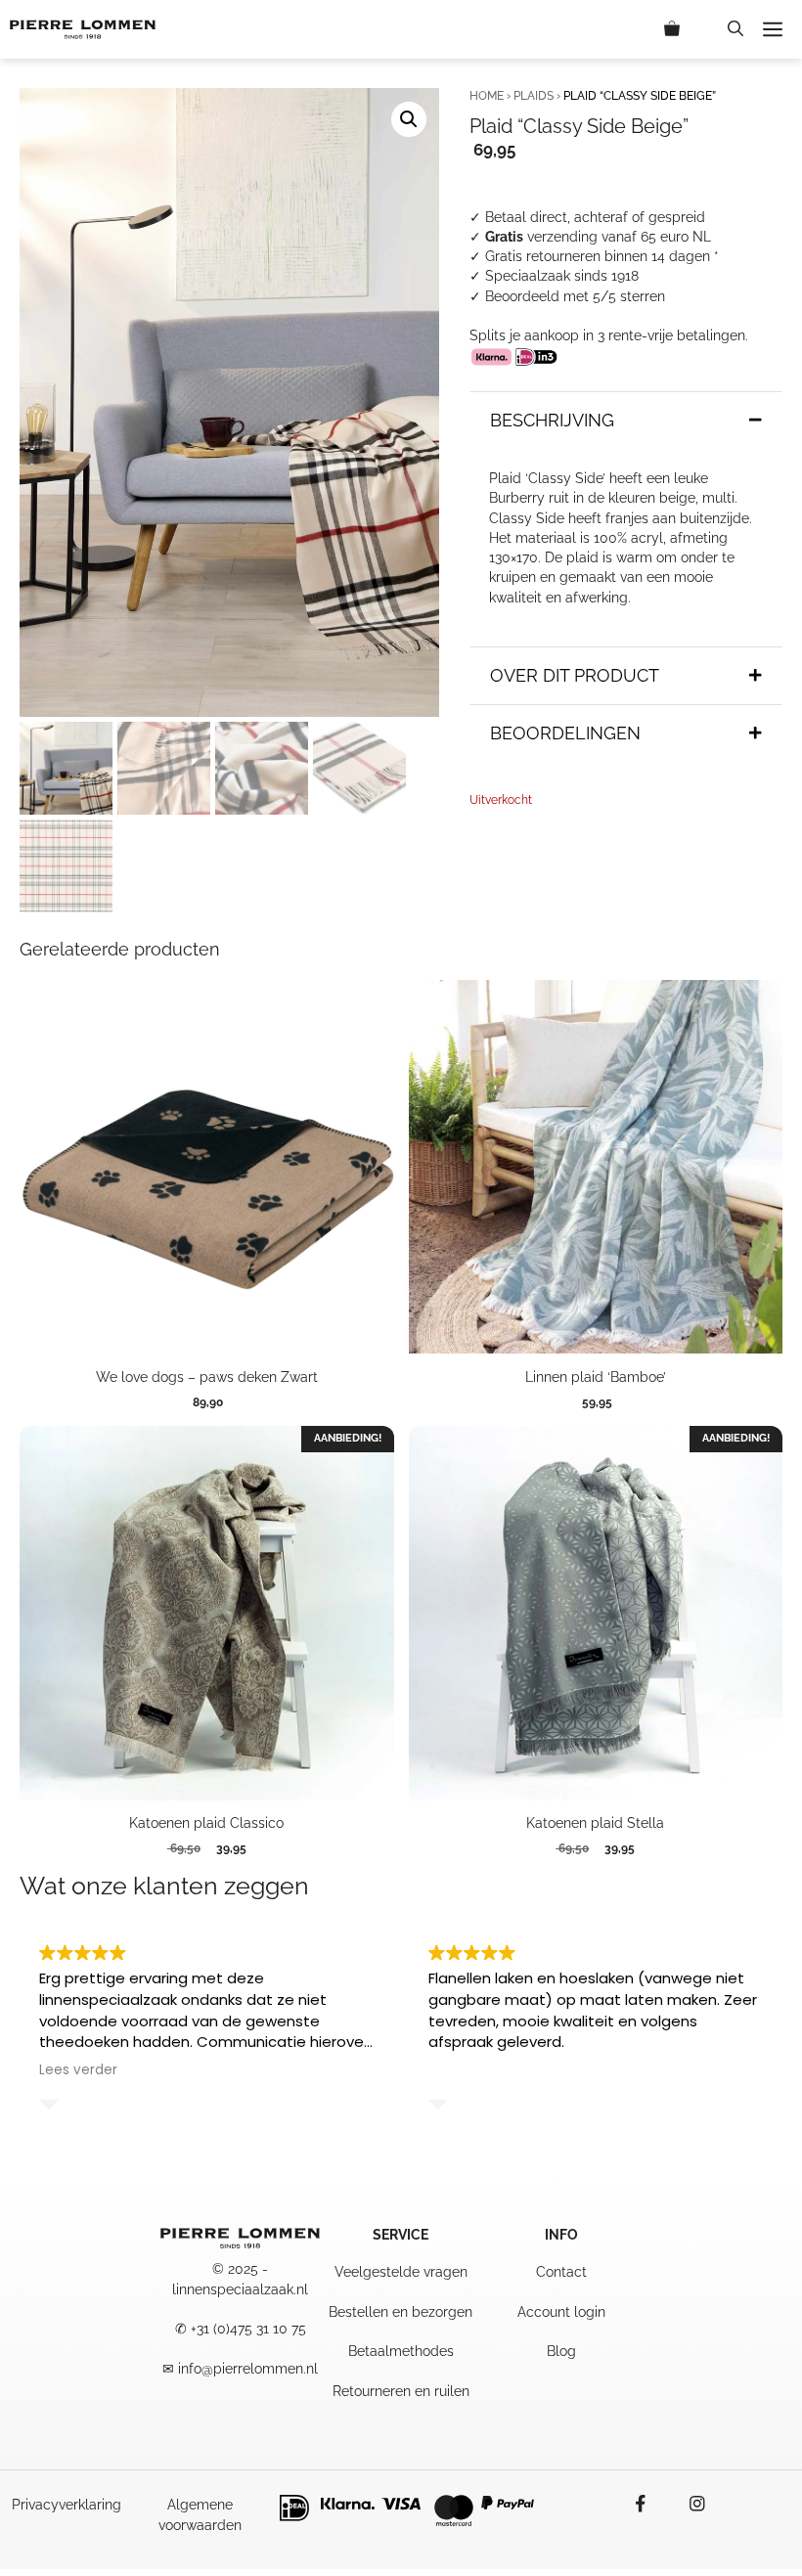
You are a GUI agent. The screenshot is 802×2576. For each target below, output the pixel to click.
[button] (735, 29)
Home (487, 96)
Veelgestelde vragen (401, 2272)
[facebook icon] (650, 2504)
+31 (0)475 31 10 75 (248, 2329)
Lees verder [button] (78, 2070)
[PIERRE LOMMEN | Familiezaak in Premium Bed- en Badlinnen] (83, 29)
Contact (561, 2272)
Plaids (534, 96)
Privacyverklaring (67, 2505)
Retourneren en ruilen (401, 2391)
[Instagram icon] (688, 2504)
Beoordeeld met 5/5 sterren (575, 296)
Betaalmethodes (401, 2351)
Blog (561, 2351)
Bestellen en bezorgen (401, 2312)
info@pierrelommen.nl (248, 2369)
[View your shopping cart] (686, 29)
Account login (561, 2312)
